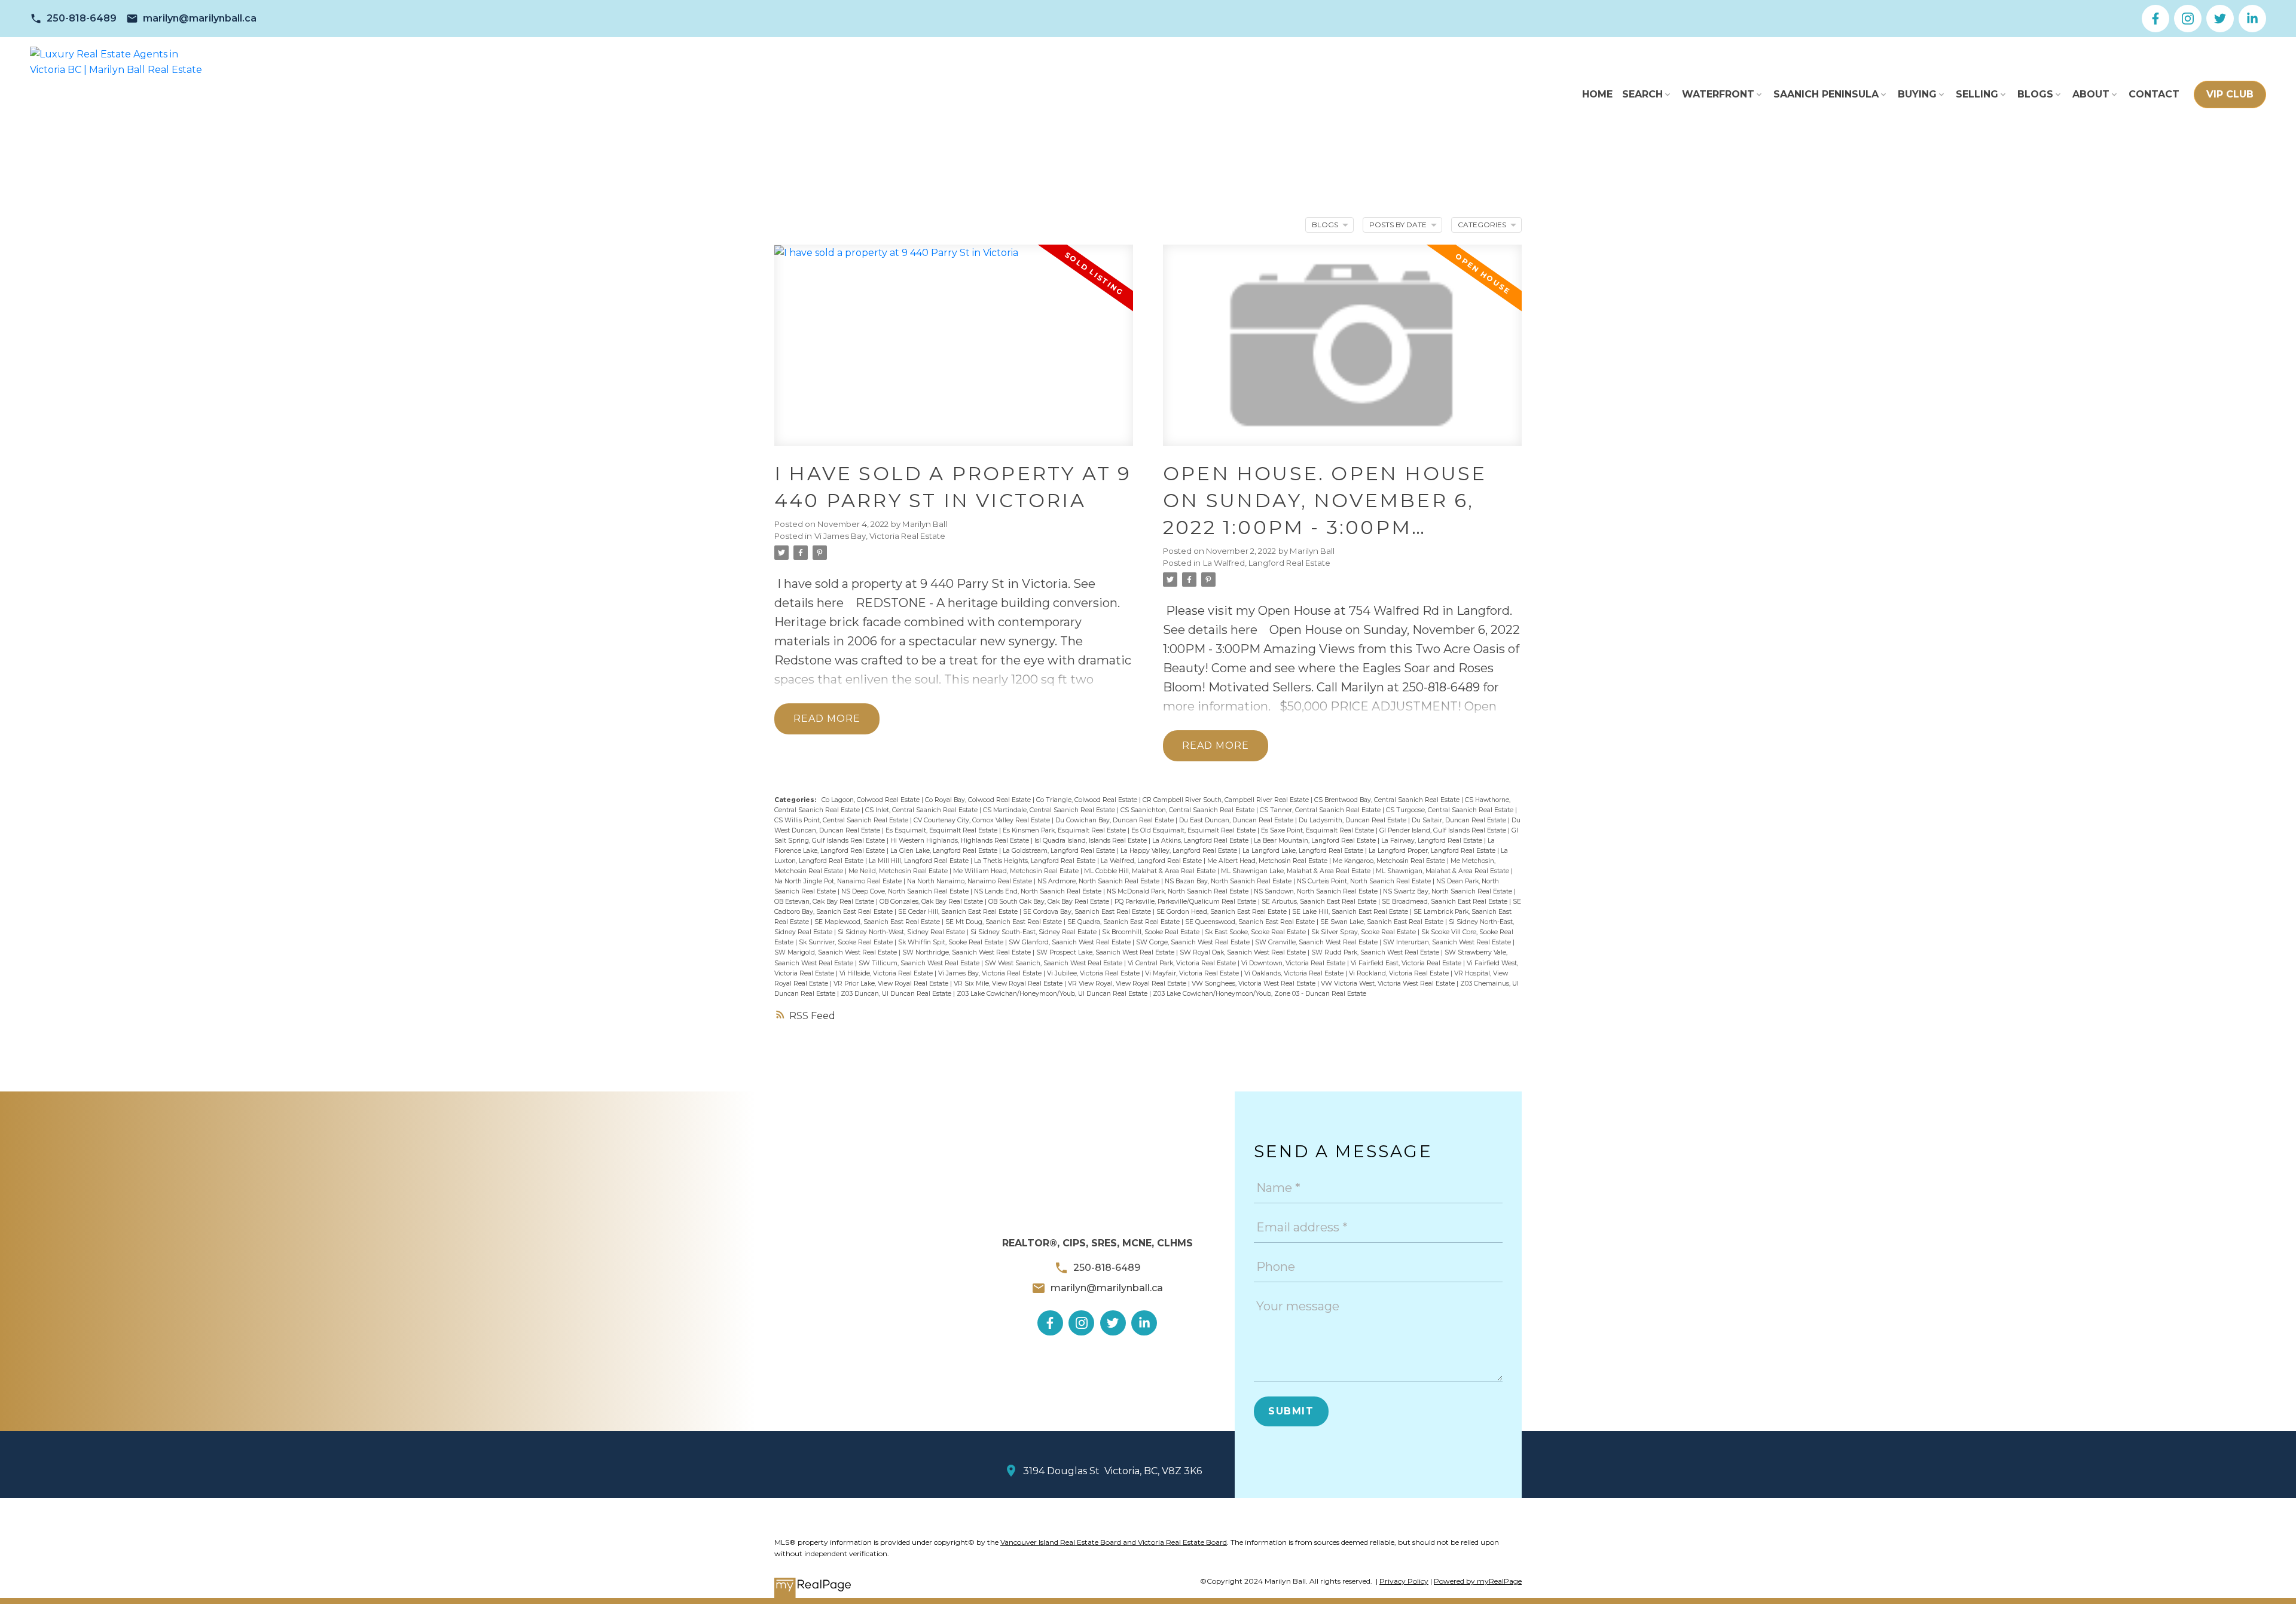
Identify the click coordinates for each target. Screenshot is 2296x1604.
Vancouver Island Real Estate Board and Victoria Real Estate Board (1114, 1542)
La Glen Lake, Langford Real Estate (945, 851)
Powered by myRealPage (1478, 1581)
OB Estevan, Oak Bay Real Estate (825, 902)
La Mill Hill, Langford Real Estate (920, 861)
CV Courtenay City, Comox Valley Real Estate (983, 820)
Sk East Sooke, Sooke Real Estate (1256, 932)
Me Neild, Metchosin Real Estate (899, 871)
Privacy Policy (1404, 1581)
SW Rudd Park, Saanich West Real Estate (1376, 952)
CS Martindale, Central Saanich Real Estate (1050, 810)
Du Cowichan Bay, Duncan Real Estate (1115, 820)
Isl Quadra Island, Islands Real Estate (1091, 841)
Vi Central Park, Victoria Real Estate (1183, 963)
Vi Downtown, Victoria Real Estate (1294, 963)
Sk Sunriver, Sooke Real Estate (847, 942)
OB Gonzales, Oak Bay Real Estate (932, 902)
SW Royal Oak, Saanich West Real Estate (1244, 952)
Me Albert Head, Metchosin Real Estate (1268, 861)
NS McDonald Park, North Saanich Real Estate (1178, 891)
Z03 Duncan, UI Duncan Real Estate (897, 994)
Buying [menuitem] (1917, 94)
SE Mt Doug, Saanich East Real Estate (1004, 922)
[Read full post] (954, 353)
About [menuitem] (2091, 94)
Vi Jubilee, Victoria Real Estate (1094, 973)
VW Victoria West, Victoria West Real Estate (1389, 984)
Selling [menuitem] (1977, 94)
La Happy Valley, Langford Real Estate (1180, 851)
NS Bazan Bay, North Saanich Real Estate (1229, 881)
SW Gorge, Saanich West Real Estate (1194, 942)
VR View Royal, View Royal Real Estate (1128, 984)
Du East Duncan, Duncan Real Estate (1237, 820)
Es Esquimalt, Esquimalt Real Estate (942, 830)
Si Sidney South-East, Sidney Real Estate (1034, 932)
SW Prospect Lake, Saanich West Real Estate (1106, 952)
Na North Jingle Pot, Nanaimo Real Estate (839, 881)
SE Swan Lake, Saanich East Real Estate (1383, 922)
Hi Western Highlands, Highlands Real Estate (961, 841)
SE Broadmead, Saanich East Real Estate (1445, 902)
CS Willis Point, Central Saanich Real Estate (842, 820)
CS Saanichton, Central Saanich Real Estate (1188, 810)
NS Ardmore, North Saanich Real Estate (1099, 881)
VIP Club (2230, 94)
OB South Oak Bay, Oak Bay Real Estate (1050, 902)
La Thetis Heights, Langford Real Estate (1036, 861)
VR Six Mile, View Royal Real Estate (1009, 984)
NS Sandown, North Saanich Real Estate (1317, 891)
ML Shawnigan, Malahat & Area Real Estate (1443, 871)
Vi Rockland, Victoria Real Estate (1400, 973)
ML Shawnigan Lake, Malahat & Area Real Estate (1297, 871)
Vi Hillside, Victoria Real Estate (887, 973)
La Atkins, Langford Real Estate (1201, 841)
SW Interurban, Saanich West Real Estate (1448, 942)
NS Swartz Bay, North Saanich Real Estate (1448, 891)
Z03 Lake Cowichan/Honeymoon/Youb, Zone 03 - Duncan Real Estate (1260, 994)
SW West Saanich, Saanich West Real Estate (1054, 963)
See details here (1210, 630)
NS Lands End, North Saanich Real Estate (1039, 891)
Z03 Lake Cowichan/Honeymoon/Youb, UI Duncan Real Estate (1053, 994)
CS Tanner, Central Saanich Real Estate (1321, 810)
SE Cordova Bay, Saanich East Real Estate (1088, 912)
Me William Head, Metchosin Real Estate (1017, 871)
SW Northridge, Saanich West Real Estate (967, 952)
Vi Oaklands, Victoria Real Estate (1295, 973)
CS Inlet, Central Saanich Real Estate (922, 810)
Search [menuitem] (1642, 94)
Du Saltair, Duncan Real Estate (1460, 820)
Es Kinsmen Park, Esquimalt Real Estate (1065, 830)
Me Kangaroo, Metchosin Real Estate (1390, 861)
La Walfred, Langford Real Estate (1267, 563)
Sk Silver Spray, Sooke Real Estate (1364, 932)
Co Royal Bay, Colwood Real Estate (979, 800)
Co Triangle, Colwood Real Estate (1088, 800)
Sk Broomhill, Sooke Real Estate (1152, 932)
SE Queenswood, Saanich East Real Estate (1251, 922)
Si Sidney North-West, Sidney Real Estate (902, 932)
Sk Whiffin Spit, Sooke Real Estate (952, 942)
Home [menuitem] (1597, 94)
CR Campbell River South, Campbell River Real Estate (1227, 800)
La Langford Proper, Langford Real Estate (1433, 851)
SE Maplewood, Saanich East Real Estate (878, 922)
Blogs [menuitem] (2035, 94)
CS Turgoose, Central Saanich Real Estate (1451, 810)
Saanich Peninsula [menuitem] (1826, 94)
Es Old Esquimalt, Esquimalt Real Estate (1194, 830)
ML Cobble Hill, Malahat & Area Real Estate (1151, 871)
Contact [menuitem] (2154, 94)
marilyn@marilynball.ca (200, 18)
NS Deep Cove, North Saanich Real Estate (906, 891)
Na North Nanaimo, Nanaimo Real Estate (970, 881)
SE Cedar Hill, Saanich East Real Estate (959, 912)
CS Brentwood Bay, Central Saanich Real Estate (1388, 800)
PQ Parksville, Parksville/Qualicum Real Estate (1186, 902)
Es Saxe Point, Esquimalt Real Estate (1318, 830)
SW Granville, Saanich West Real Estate (1317, 942)
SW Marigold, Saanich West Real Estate (836, 952)
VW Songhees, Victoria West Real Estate (1254, 984)
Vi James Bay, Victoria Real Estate (880, 536)
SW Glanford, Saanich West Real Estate (1071, 942)
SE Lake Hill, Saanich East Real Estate (1351, 912)
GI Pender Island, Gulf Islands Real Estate (1444, 830)
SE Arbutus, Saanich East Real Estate (1320, 902)
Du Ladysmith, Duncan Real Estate (1353, 820)
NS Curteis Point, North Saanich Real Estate (1365, 881)
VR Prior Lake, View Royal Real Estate (892, 984)
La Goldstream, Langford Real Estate (1060, 851)
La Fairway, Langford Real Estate (1433, 841)
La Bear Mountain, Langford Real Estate (1316, 841)
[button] (73, 19)
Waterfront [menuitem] (1718, 94)
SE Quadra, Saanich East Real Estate (1124, 922)
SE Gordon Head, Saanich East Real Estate (1222, 912)
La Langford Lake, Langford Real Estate (1304, 851)
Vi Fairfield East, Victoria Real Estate (1407, 963)
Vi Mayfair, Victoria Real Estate (1193, 973)
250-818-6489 (82, 18)
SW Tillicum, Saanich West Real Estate (920, 963)
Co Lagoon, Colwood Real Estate (871, 800)
